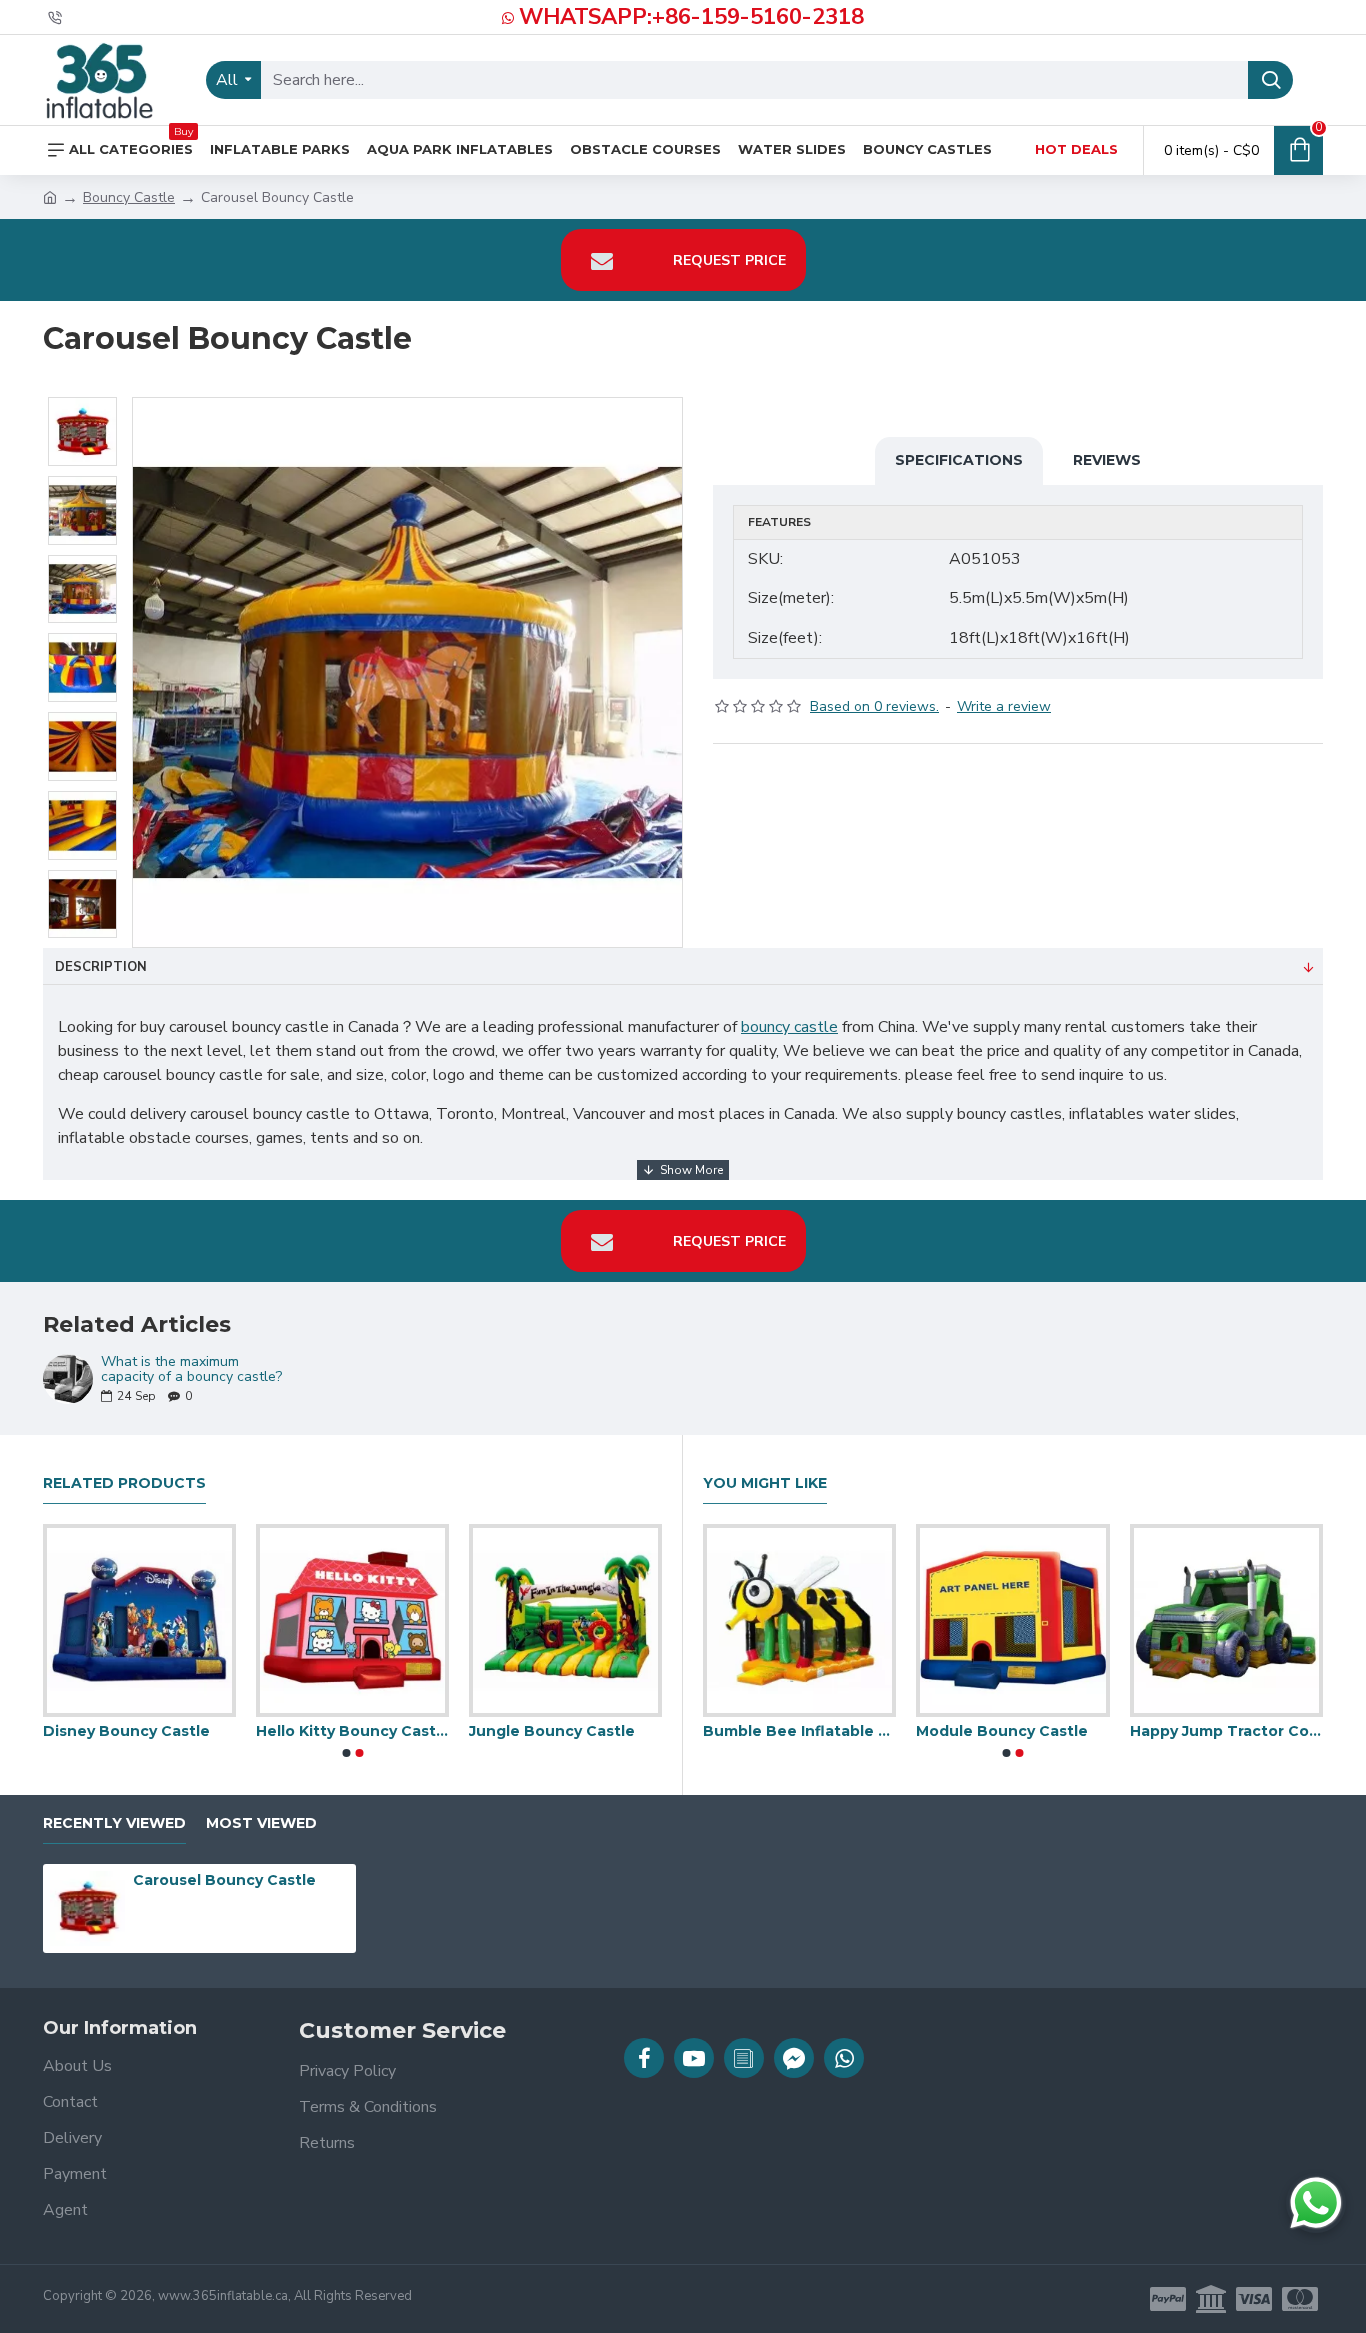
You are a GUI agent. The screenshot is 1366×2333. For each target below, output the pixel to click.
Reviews (1107, 460)
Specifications (959, 460)
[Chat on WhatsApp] (1316, 2203)
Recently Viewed (114, 1823)
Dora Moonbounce (1110, 1731)
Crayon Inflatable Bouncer (921, 1731)
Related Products (124, 1483)
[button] (346, 1753)
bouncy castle (789, 1027)
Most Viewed (261, 1823)
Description (101, 967)
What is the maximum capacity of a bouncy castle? (191, 1369)
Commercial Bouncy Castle (510, 1731)
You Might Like (765, 1483)
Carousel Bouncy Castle (224, 1880)
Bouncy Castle (129, 197)
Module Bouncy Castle (287, 1731)
